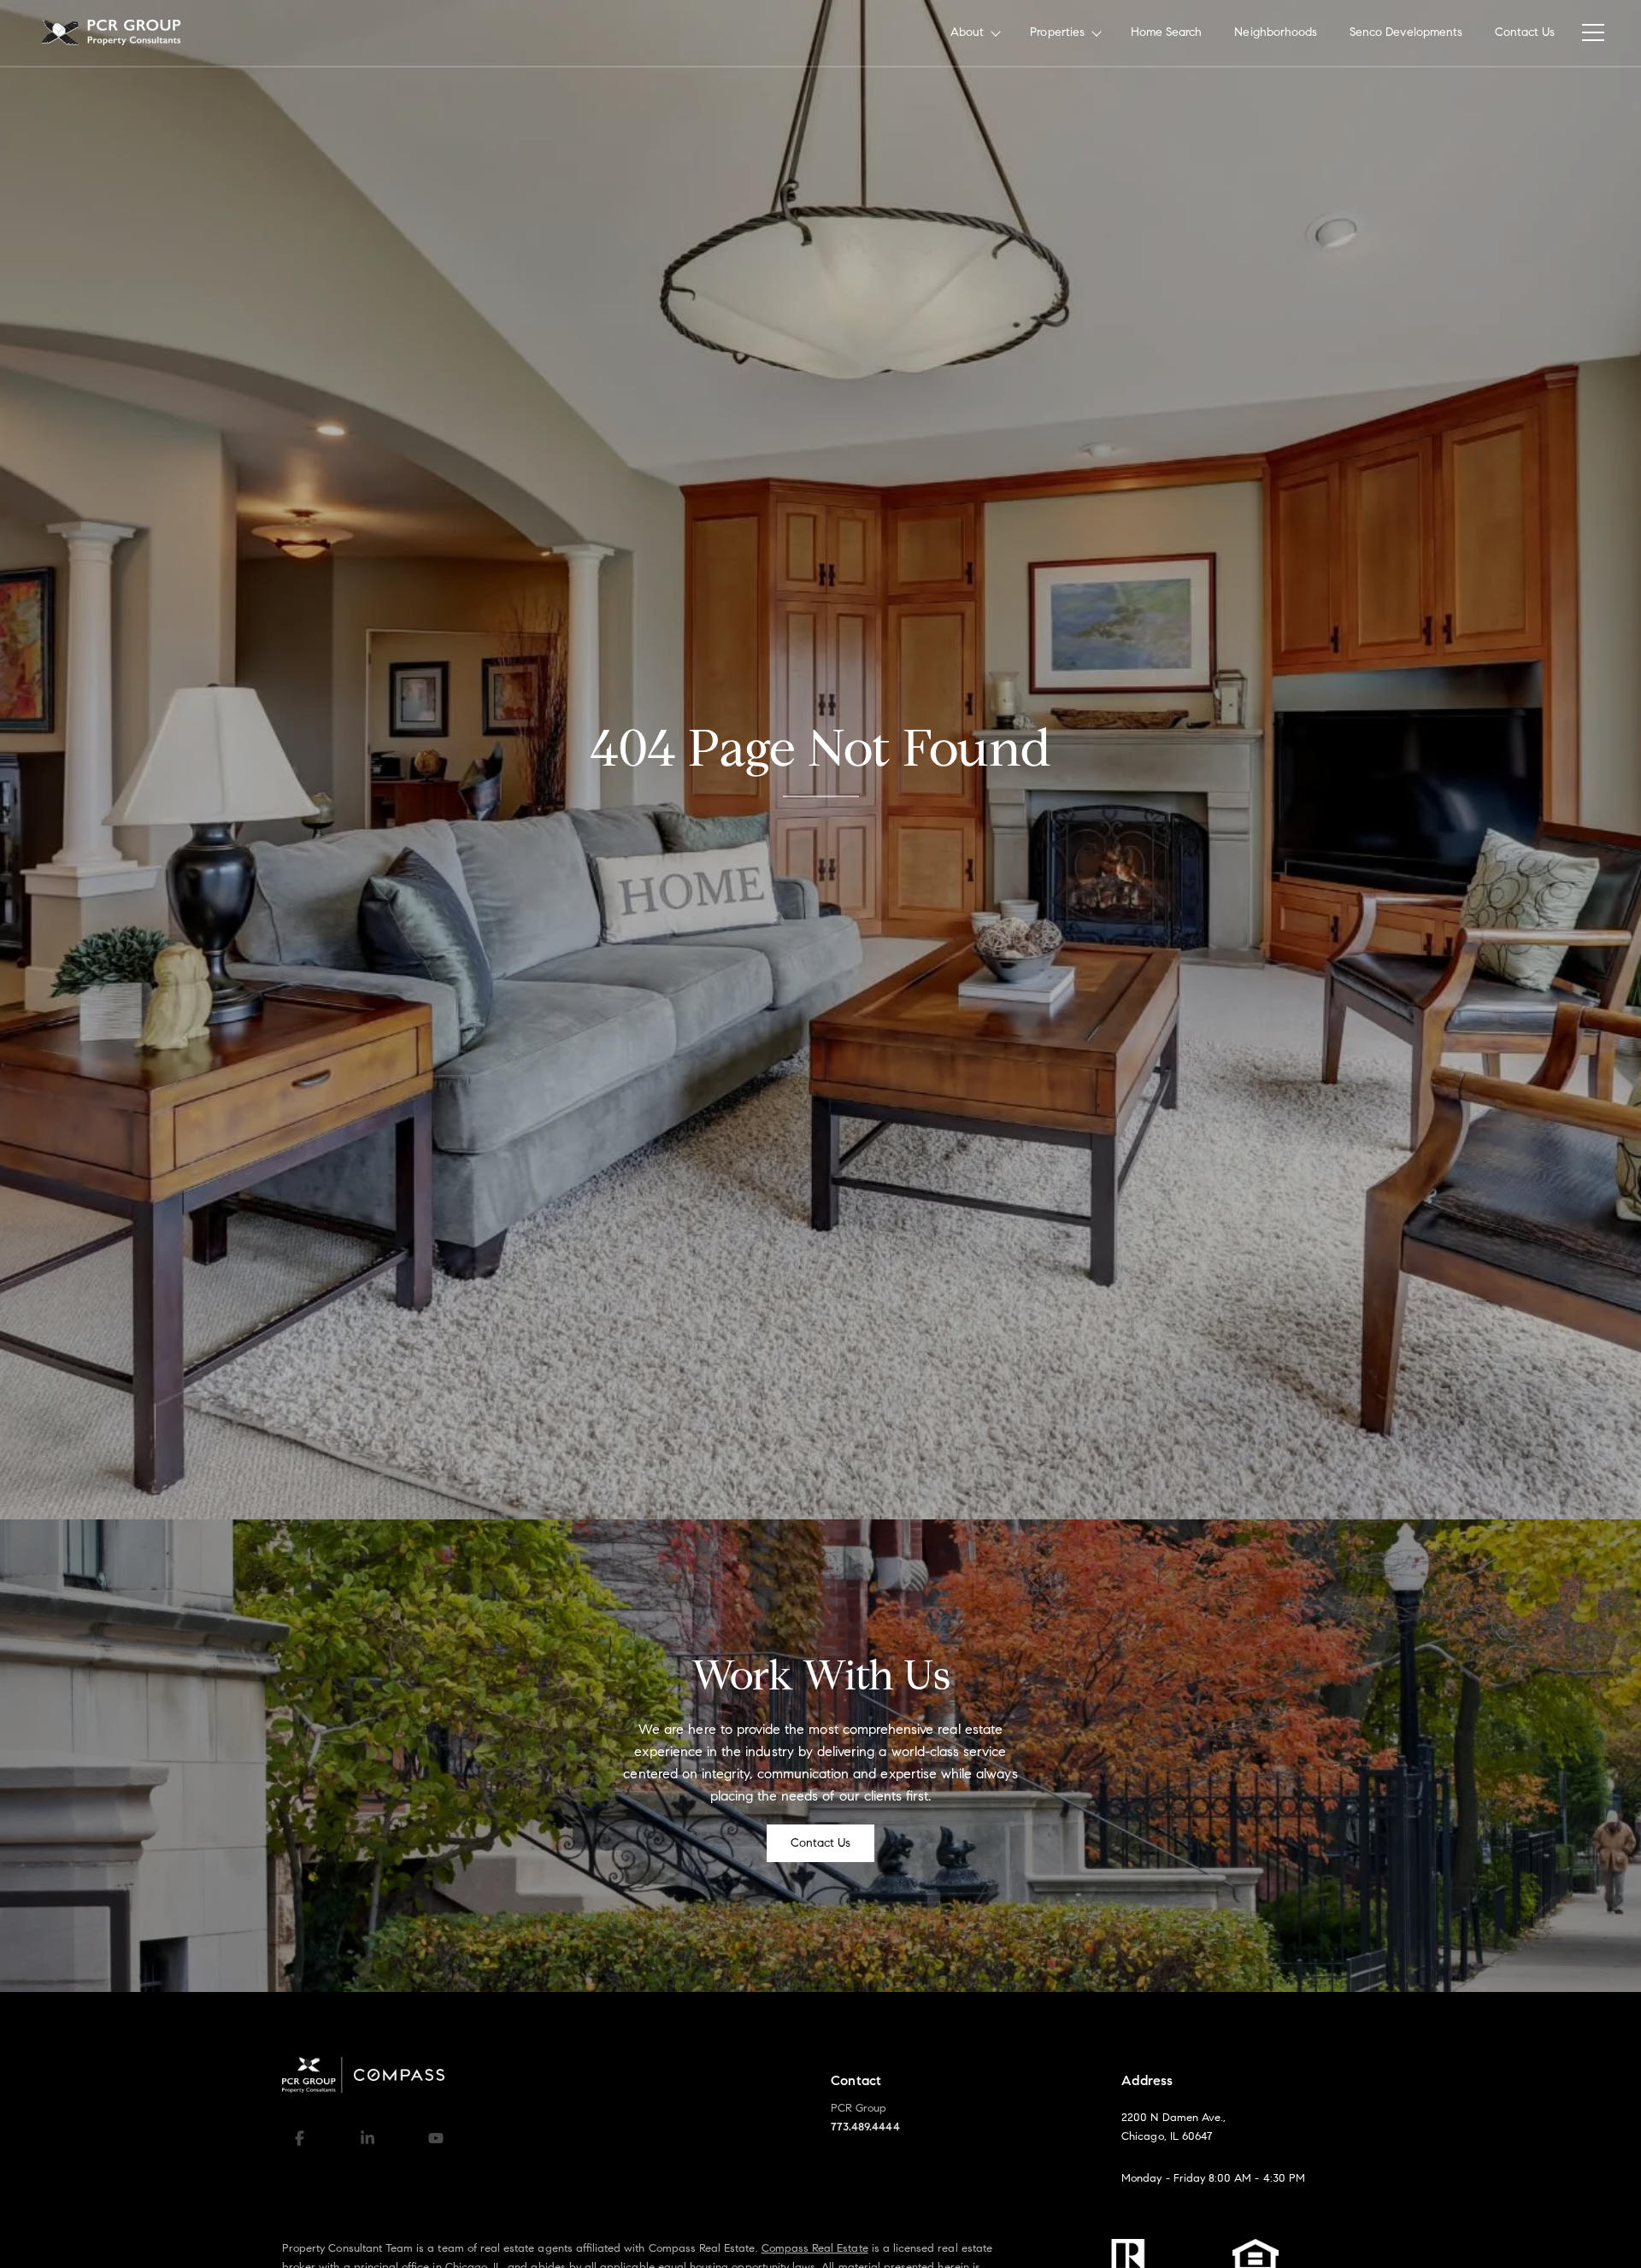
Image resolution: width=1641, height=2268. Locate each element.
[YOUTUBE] (436, 2138)
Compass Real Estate (815, 2248)
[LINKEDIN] (368, 2138)
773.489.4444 (865, 2127)
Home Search (1167, 32)
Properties (1057, 32)
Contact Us (1525, 32)
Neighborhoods (1276, 32)
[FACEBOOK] (299, 2138)
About (967, 32)
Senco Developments (1406, 32)
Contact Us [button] (821, 1843)
